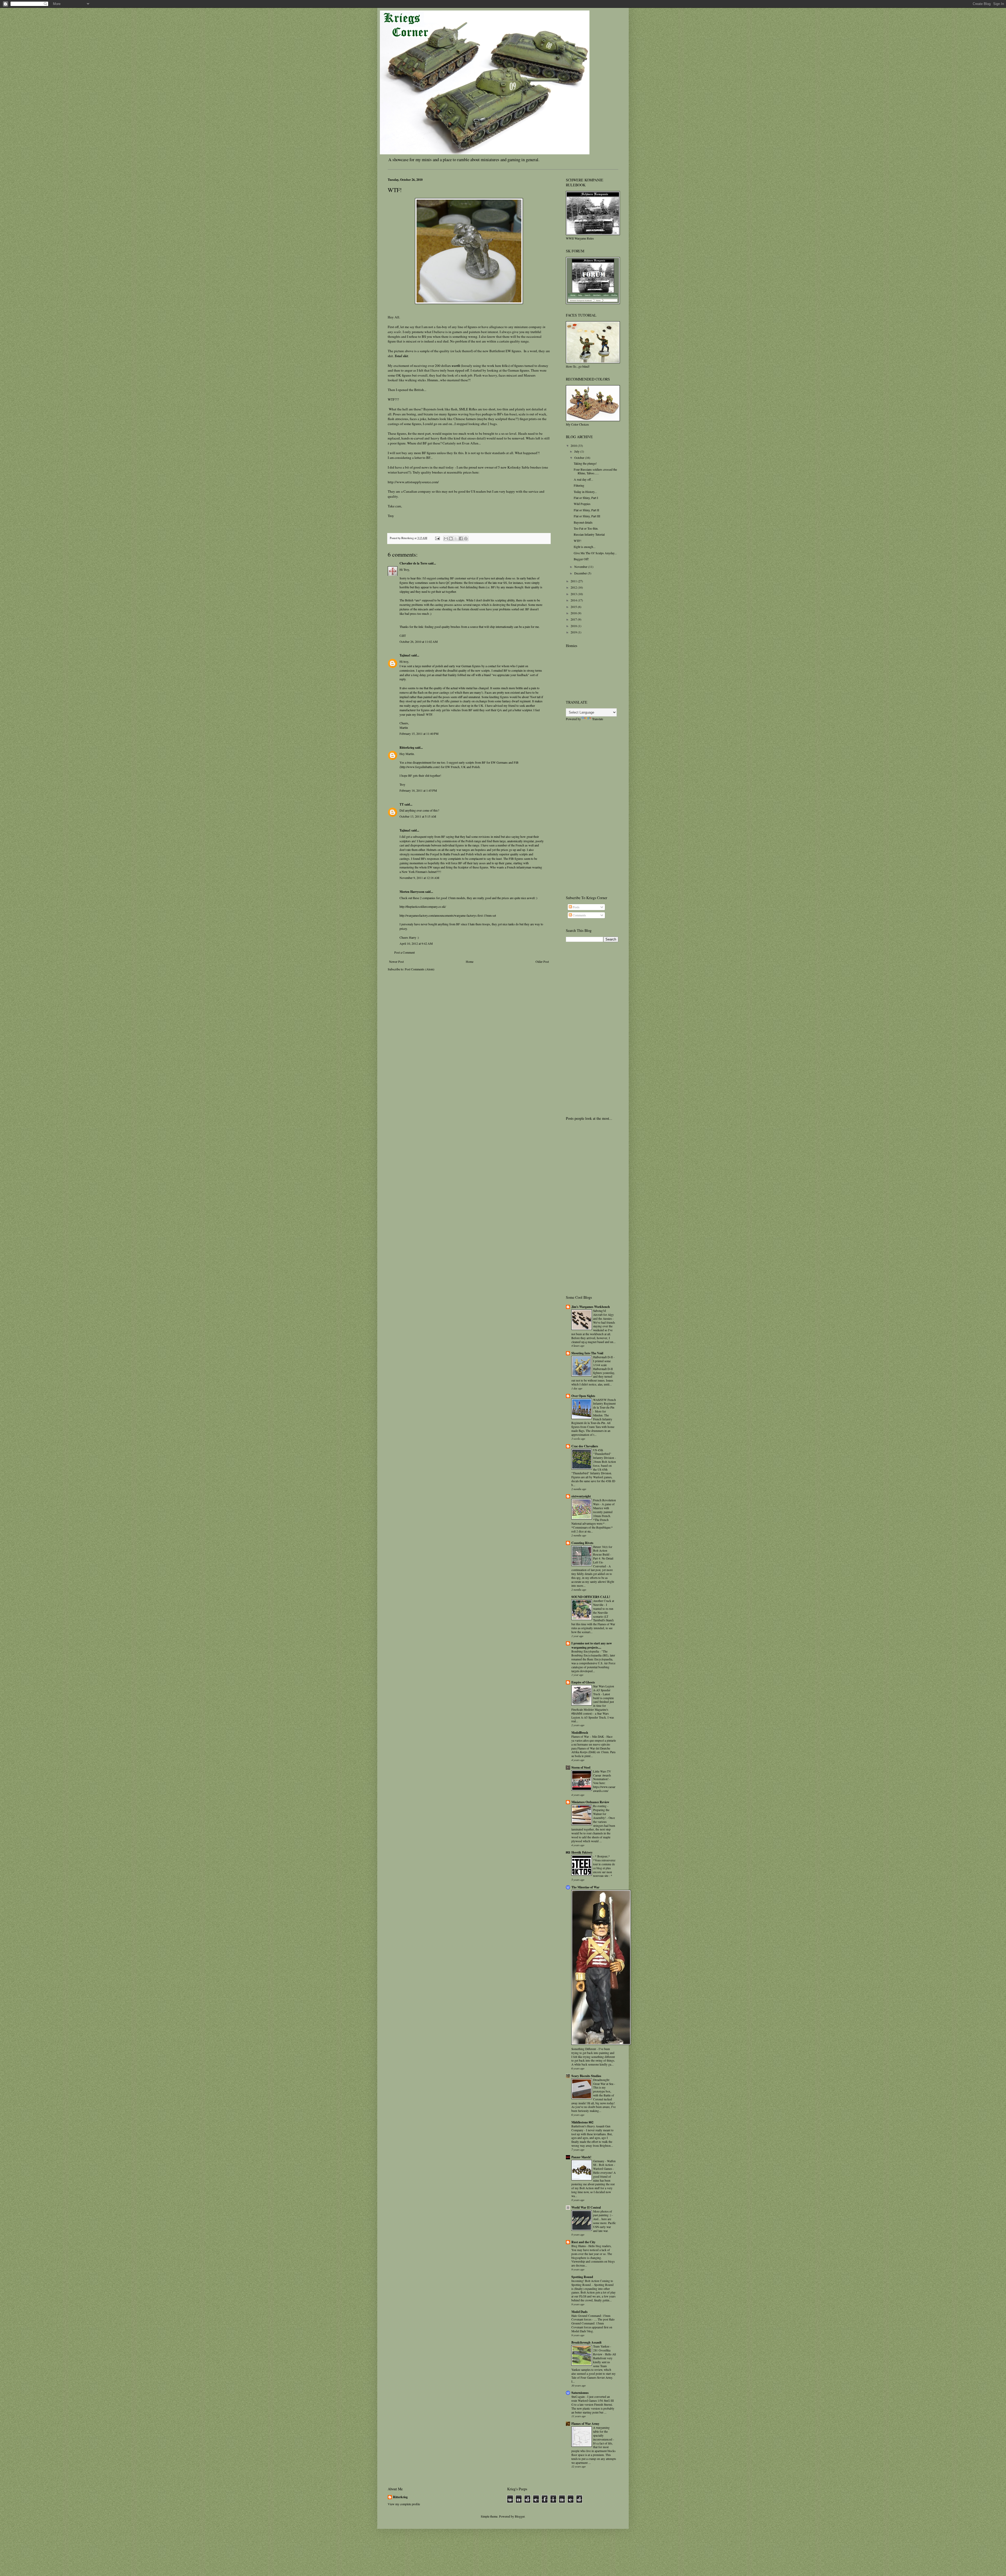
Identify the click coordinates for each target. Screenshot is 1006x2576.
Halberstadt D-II (603, 1357)
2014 (574, 600)
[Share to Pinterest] (466, 539)
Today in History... (585, 492)
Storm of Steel (581, 1767)
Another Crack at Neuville (604, 1603)
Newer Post (396, 961)
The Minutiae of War (585, 1887)
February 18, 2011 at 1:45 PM (418, 790)
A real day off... (583, 479)
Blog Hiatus (579, 2246)
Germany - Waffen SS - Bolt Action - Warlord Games (604, 2165)
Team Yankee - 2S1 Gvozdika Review (602, 2350)
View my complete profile (404, 2504)
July (577, 451)
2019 (574, 632)
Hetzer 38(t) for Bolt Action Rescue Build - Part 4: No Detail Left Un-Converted (603, 1556)
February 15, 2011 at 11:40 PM (419, 733)
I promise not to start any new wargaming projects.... (592, 1645)
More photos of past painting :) (603, 2213)
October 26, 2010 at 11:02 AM (419, 642)
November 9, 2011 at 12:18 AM (419, 878)
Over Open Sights (583, 1396)
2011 (574, 581)
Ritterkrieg (407, 748)
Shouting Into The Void (587, 1353)
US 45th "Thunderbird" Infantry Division (604, 1454)
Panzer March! (581, 2157)
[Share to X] (456, 539)
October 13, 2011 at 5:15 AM (418, 816)
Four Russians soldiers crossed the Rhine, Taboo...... (595, 471)
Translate (598, 719)
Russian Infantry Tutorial (589, 534)
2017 (574, 619)
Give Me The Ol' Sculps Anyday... (595, 553)
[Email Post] (437, 538)
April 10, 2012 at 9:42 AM (416, 943)
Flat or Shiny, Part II (586, 510)
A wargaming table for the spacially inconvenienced (603, 2433)
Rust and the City (583, 2242)
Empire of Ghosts (583, 1682)
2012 (574, 587)
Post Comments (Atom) (420, 969)
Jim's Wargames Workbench (591, 1307)
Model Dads (579, 2312)
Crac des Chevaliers (585, 1446)
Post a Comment (404, 952)
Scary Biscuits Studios (586, 2076)
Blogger (520, 2516)
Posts (576, 907)
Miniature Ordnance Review (590, 1802)
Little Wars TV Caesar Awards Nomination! (602, 1775)
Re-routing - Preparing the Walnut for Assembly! (601, 1812)
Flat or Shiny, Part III (587, 516)
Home (470, 961)
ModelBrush (580, 1733)
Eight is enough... (585, 547)
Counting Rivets (582, 1543)
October (580, 458)
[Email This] (446, 539)
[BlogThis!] (451, 539)
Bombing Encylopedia (586, 1651)
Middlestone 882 (582, 2122)
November (581, 567)
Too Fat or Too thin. (586, 528)
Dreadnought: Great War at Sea (604, 2082)
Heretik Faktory (582, 1852)
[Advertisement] (587, 808)
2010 (574, 445)
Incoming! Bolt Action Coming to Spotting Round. (592, 2283)
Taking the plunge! (585, 463)
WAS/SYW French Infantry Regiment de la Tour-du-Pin (605, 1404)
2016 (574, 613)
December (581, 573)
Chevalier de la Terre (413, 563)
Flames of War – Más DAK (588, 1737)
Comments (579, 915)
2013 (574, 594)
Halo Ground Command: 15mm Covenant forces (591, 2318)
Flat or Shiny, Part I (586, 498)
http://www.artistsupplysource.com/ (413, 482)
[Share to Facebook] (461, 539)
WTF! (578, 541)
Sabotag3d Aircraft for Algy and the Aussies (603, 1315)
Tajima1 (405, 655)
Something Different (584, 2049)
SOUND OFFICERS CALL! (591, 1597)
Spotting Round (582, 2277)
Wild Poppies (582, 504)
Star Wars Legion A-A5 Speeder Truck (604, 1690)
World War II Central (586, 2207)
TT (402, 804)
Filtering (579, 485)
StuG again (578, 2397)
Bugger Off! (581, 559)
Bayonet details (583, 522)
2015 (574, 607)
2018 (574, 626)
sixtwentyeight (581, 1496)
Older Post (542, 961)
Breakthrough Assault (586, 2342)
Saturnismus (580, 2393)
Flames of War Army (585, 2424)
